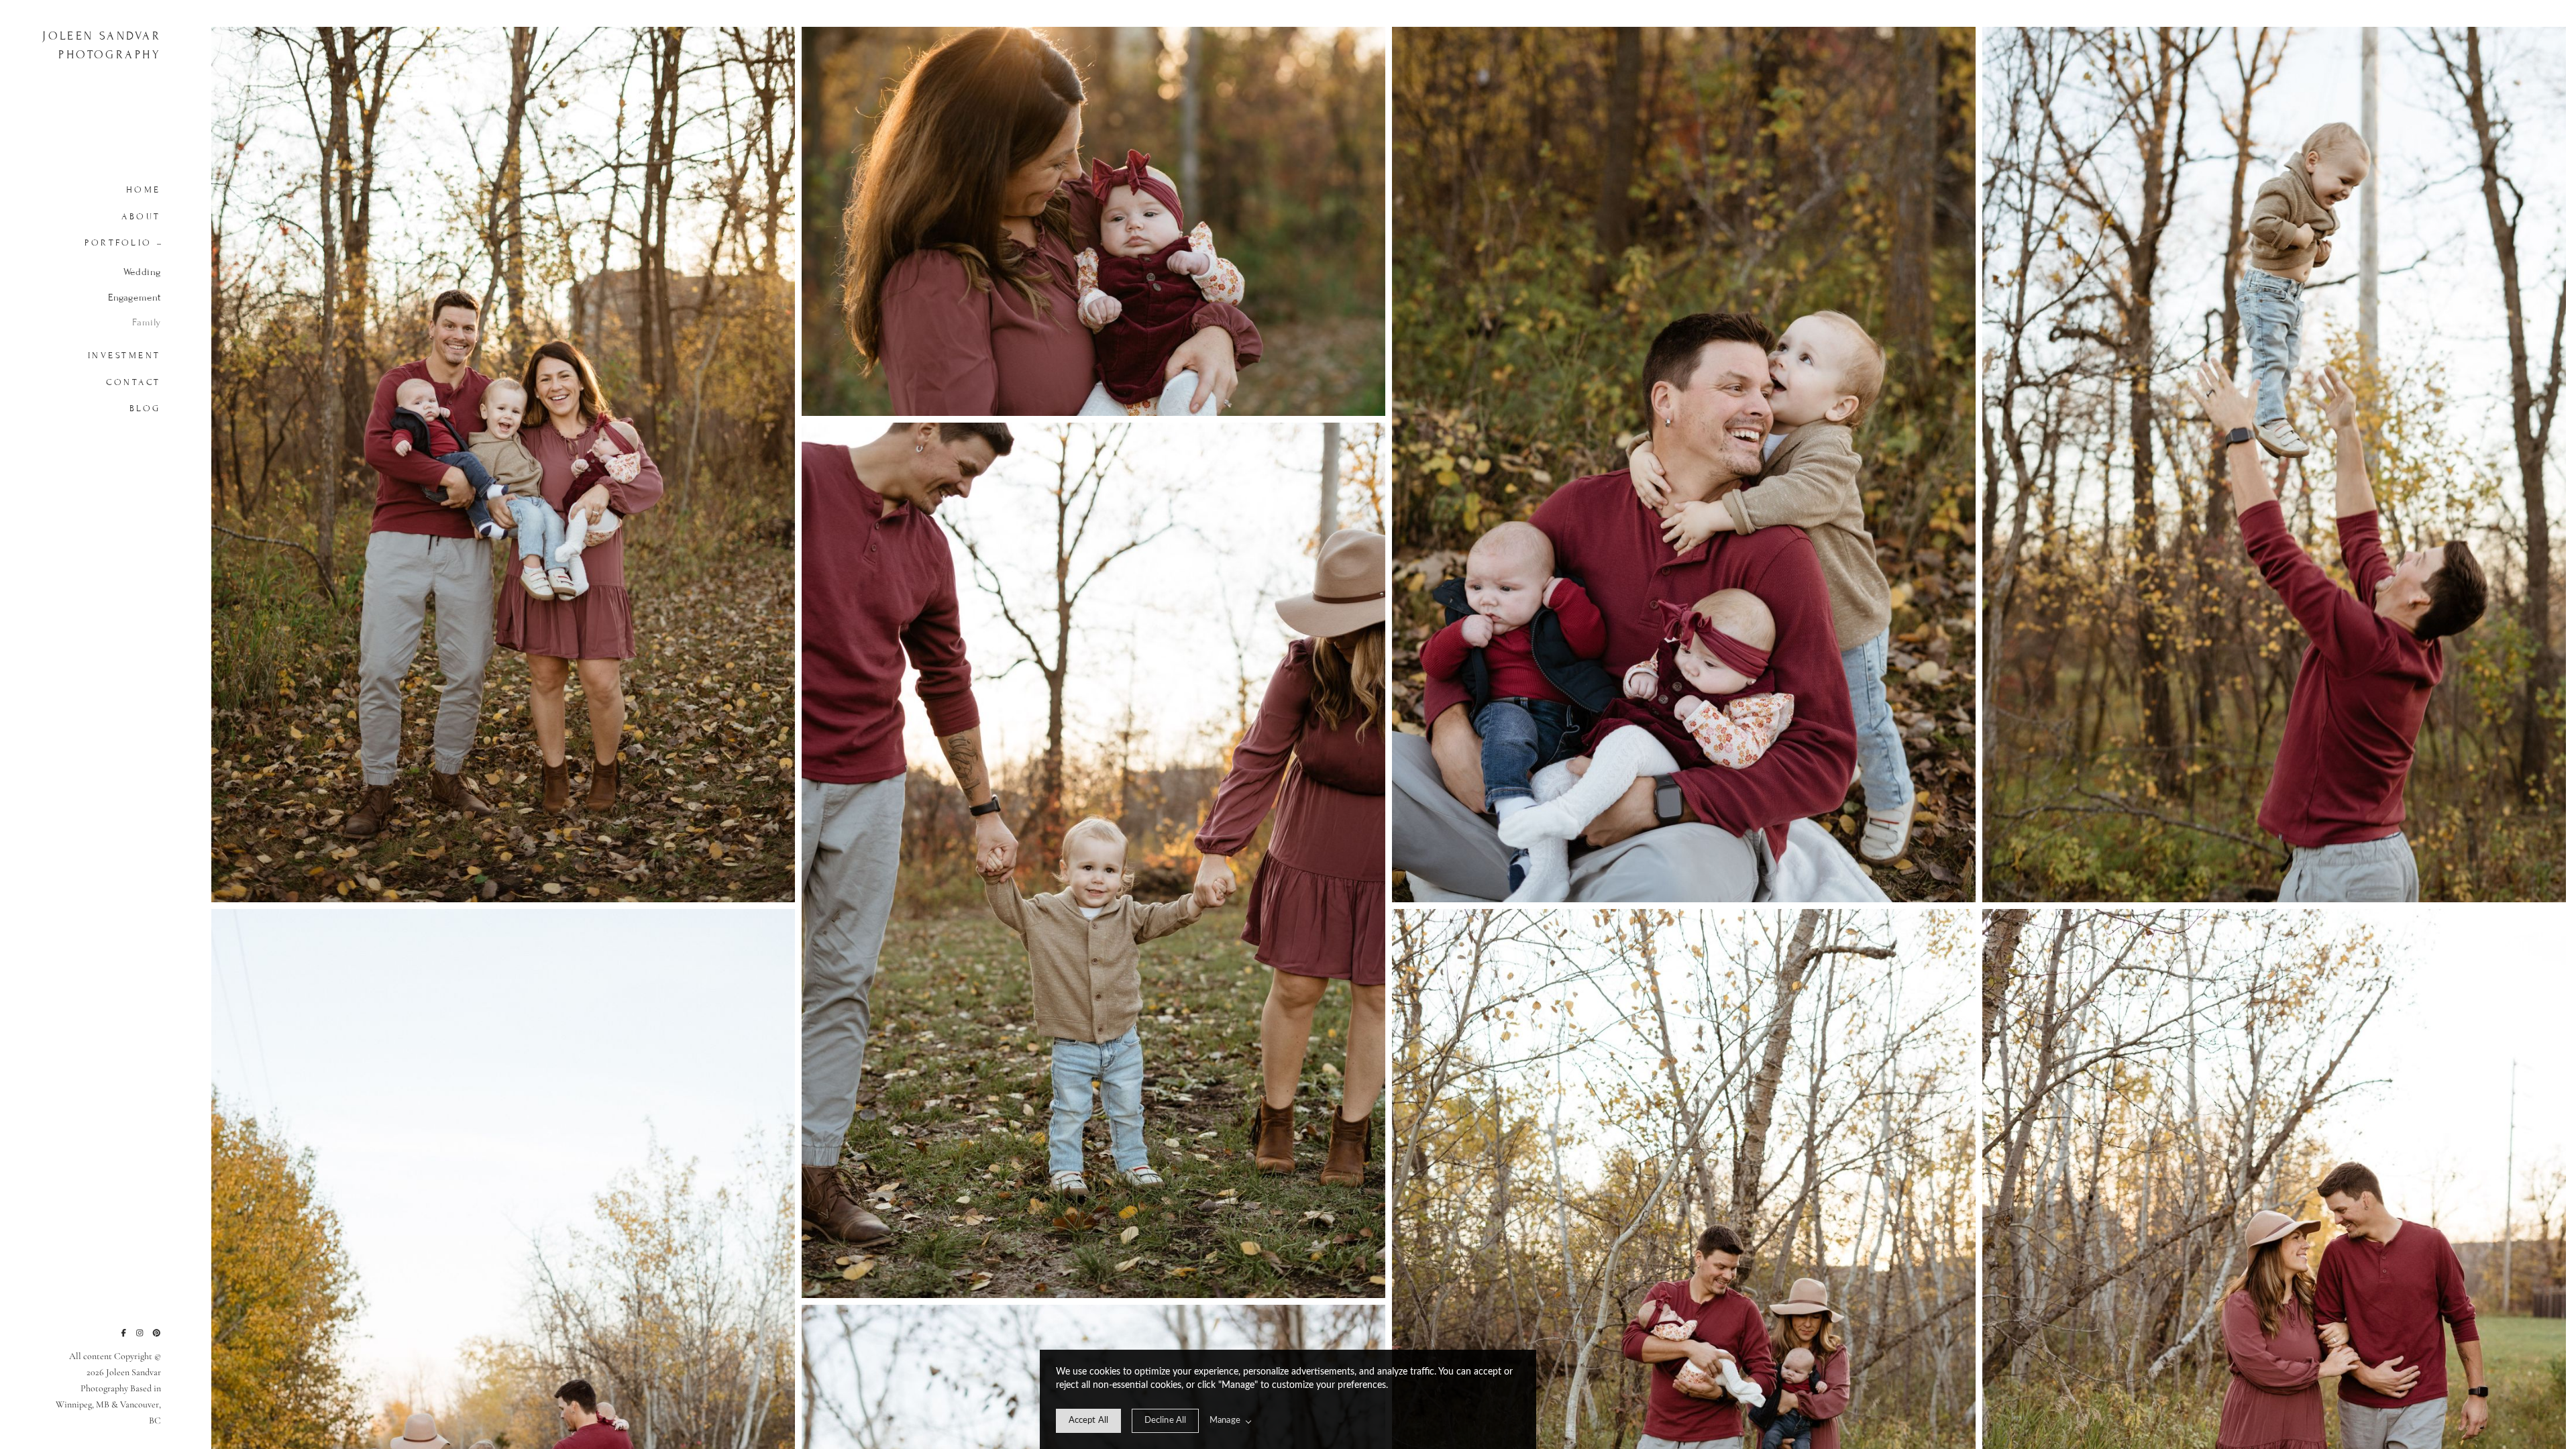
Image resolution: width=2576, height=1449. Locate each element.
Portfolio (118, 243)
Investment (124, 356)
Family (147, 322)
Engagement (135, 298)
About (141, 217)
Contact (133, 382)
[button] (155, 243)
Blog (145, 409)
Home (144, 190)
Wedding (142, 272)
